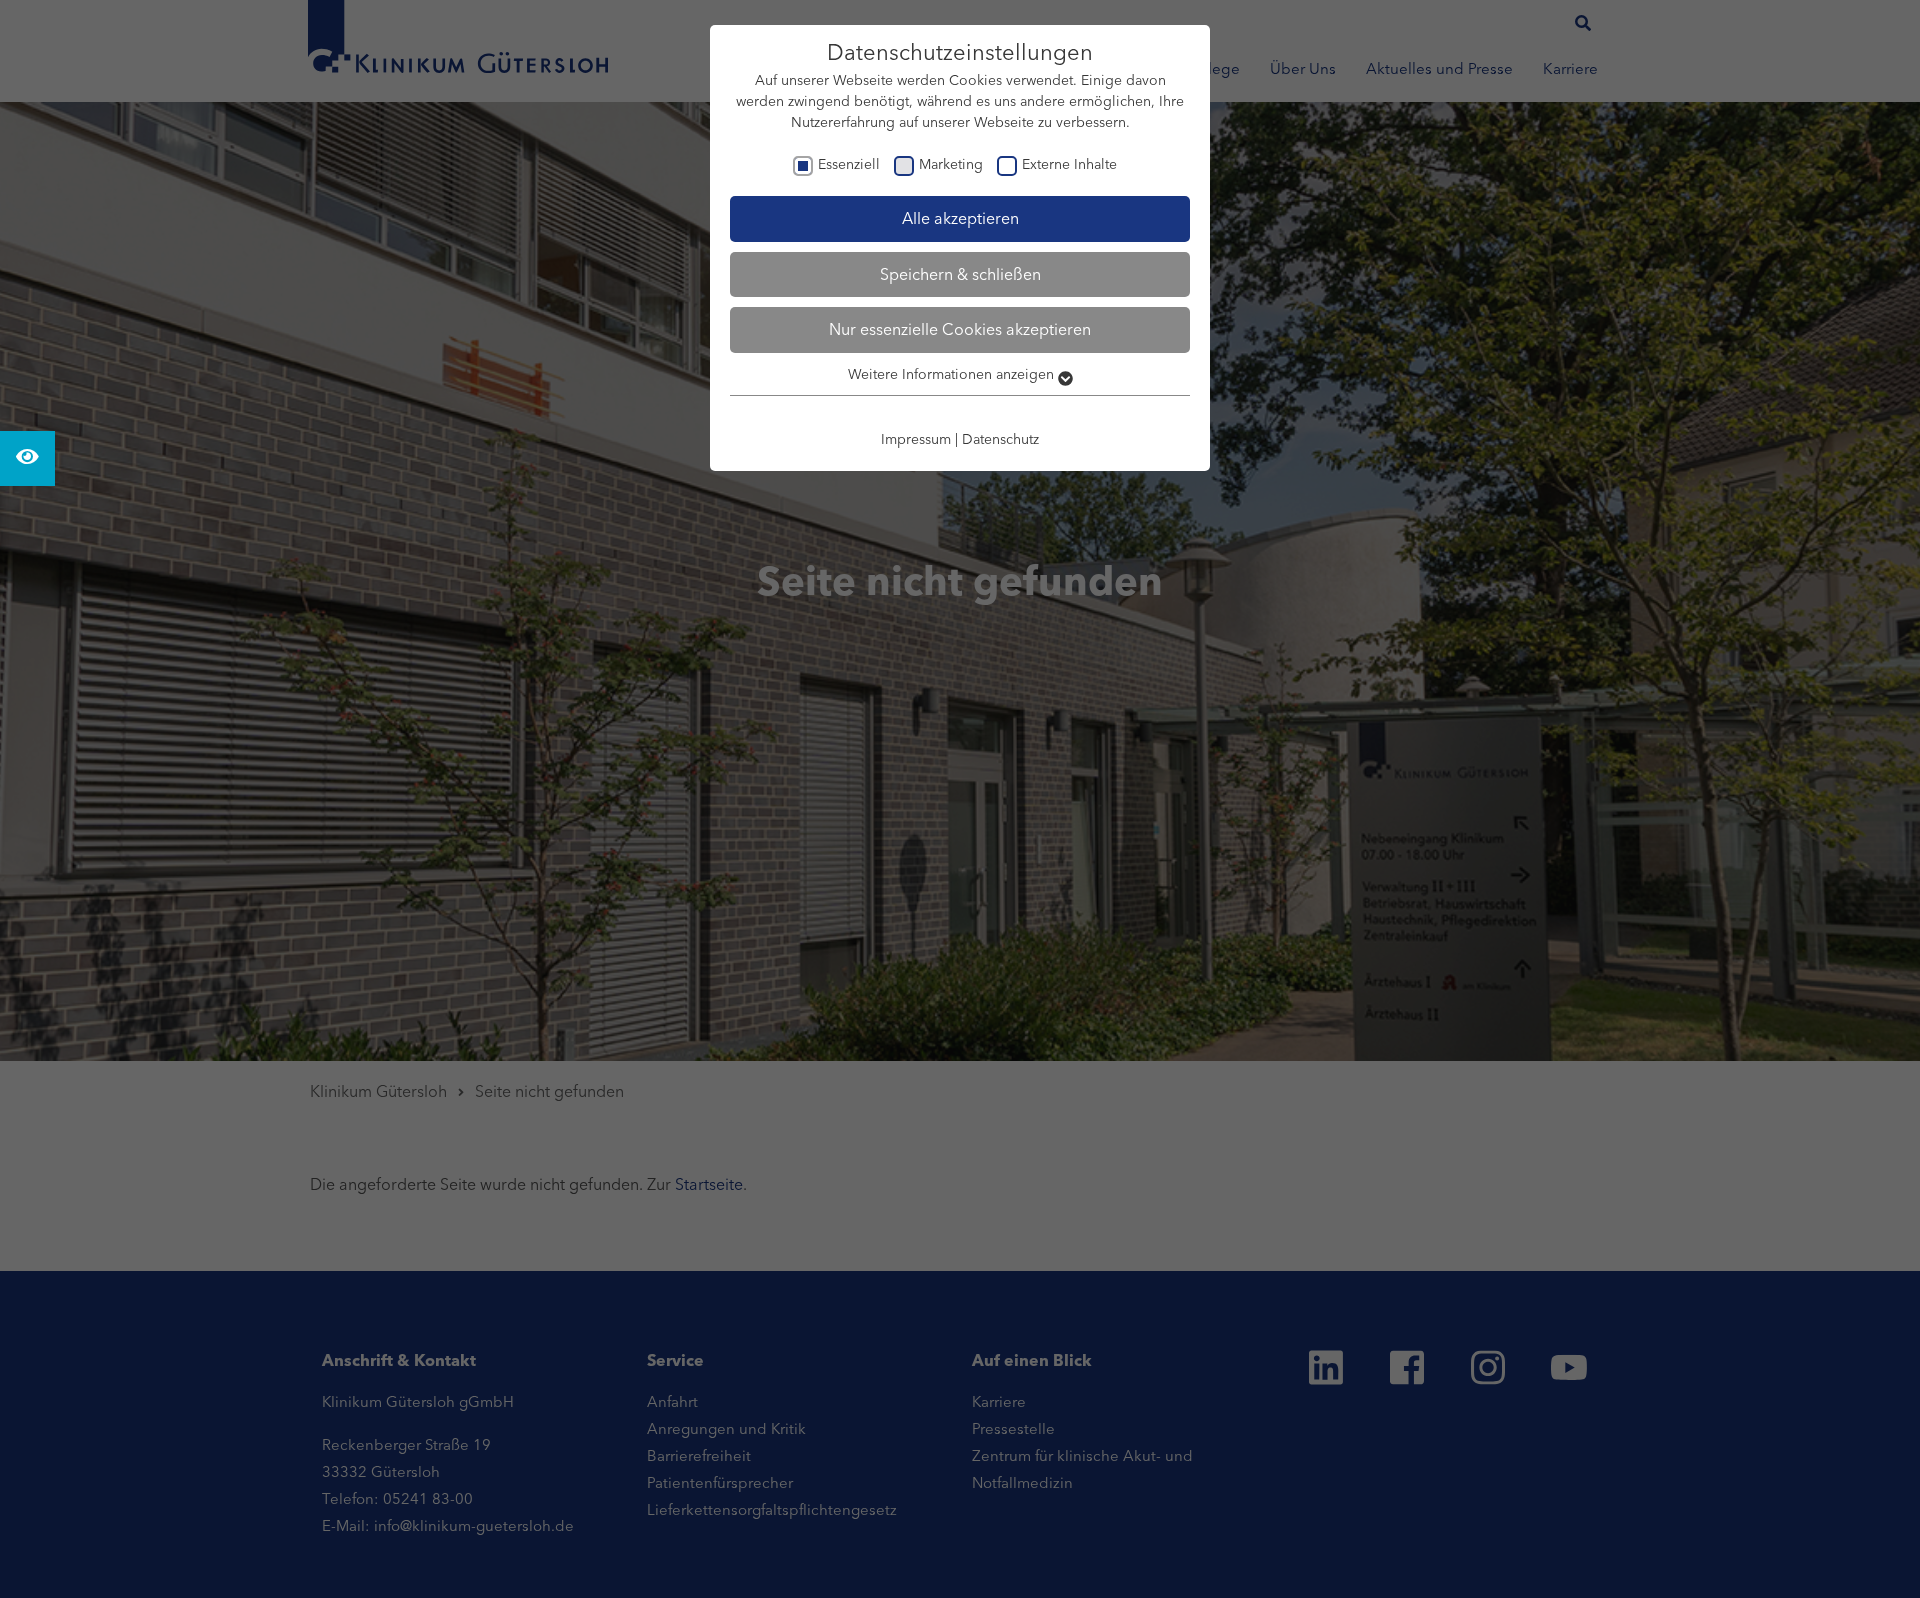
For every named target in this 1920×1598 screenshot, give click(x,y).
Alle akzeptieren (960, 218)
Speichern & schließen (960, 274)
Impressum (916, 439)
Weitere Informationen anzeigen (953, 374)
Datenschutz (1000, 439)
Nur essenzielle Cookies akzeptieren (960, 329)
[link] (27, 458)
